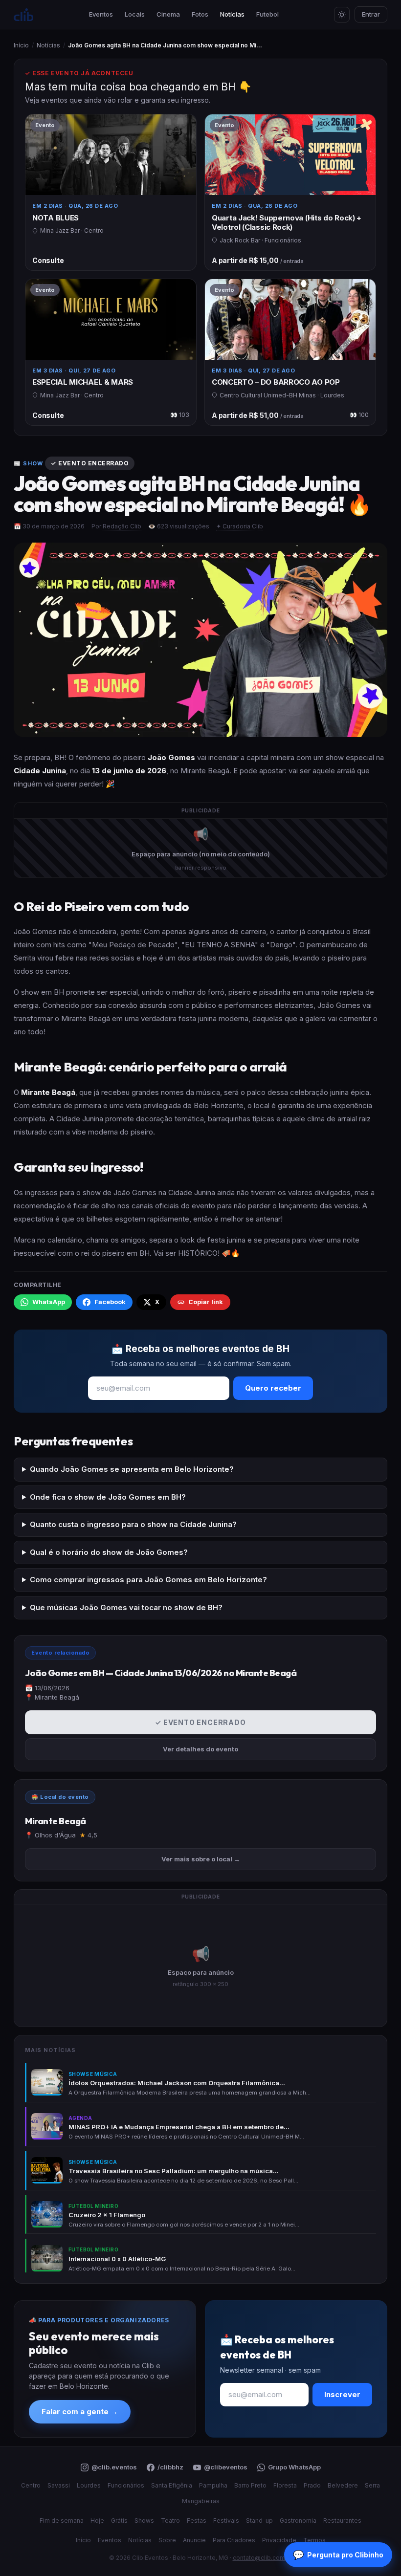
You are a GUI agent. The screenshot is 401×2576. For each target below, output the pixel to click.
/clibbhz (170, 2467)
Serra (372, 2485)
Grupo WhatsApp (294, 2467)
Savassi (59, 2485)
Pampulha (213, 2485)
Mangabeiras (201, 2501)
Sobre (167, 2540)
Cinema (168, 14)
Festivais (226, 2521)
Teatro (170, 2521)
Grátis (119, 2521)
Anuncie (194, 2540)
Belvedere (343, 2485)
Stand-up (259, 2521)
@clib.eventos (114, 2467)
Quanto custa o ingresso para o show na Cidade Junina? (133, 1524)
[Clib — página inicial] (23, 14)
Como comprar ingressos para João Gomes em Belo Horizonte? (148, 1580)
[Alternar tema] (342, 15)
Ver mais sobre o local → (201, 1859)
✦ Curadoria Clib (240, 526)
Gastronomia (298, 2521)
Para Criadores (234, 2540)
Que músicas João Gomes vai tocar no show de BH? (126, 1607)
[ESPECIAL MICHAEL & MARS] (111, 352)
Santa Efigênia (172, 2485)
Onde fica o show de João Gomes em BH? (108, 1497)
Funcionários (126, 2485)
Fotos (200, 14)
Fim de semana (62, 2521)
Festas (197, 2521)
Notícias (232, 14)
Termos (314, 2540)
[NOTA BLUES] (111, 192)
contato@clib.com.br (263, 2558)
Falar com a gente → (80, 2412)
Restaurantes (342, 2521)
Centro (31, 2485)
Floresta (285, 2485)
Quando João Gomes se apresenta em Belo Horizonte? (132, 1469)
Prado (312, 2485)
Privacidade (279, 2540)
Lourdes (89, 2485)
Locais (135, 14)
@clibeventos (226, 2467)
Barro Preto (250, 2485)
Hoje (97, 2521)
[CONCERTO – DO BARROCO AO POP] (290, 352)
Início (21, 45)
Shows (144, 2521)
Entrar (371, 14)
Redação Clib (122, 526)
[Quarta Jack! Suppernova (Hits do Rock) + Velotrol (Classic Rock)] (290, 192)
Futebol (267, 14)
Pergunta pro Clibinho (338, 2555)
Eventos (101, 14)
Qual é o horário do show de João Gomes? (109, 1552)
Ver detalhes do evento (200, 1749)
